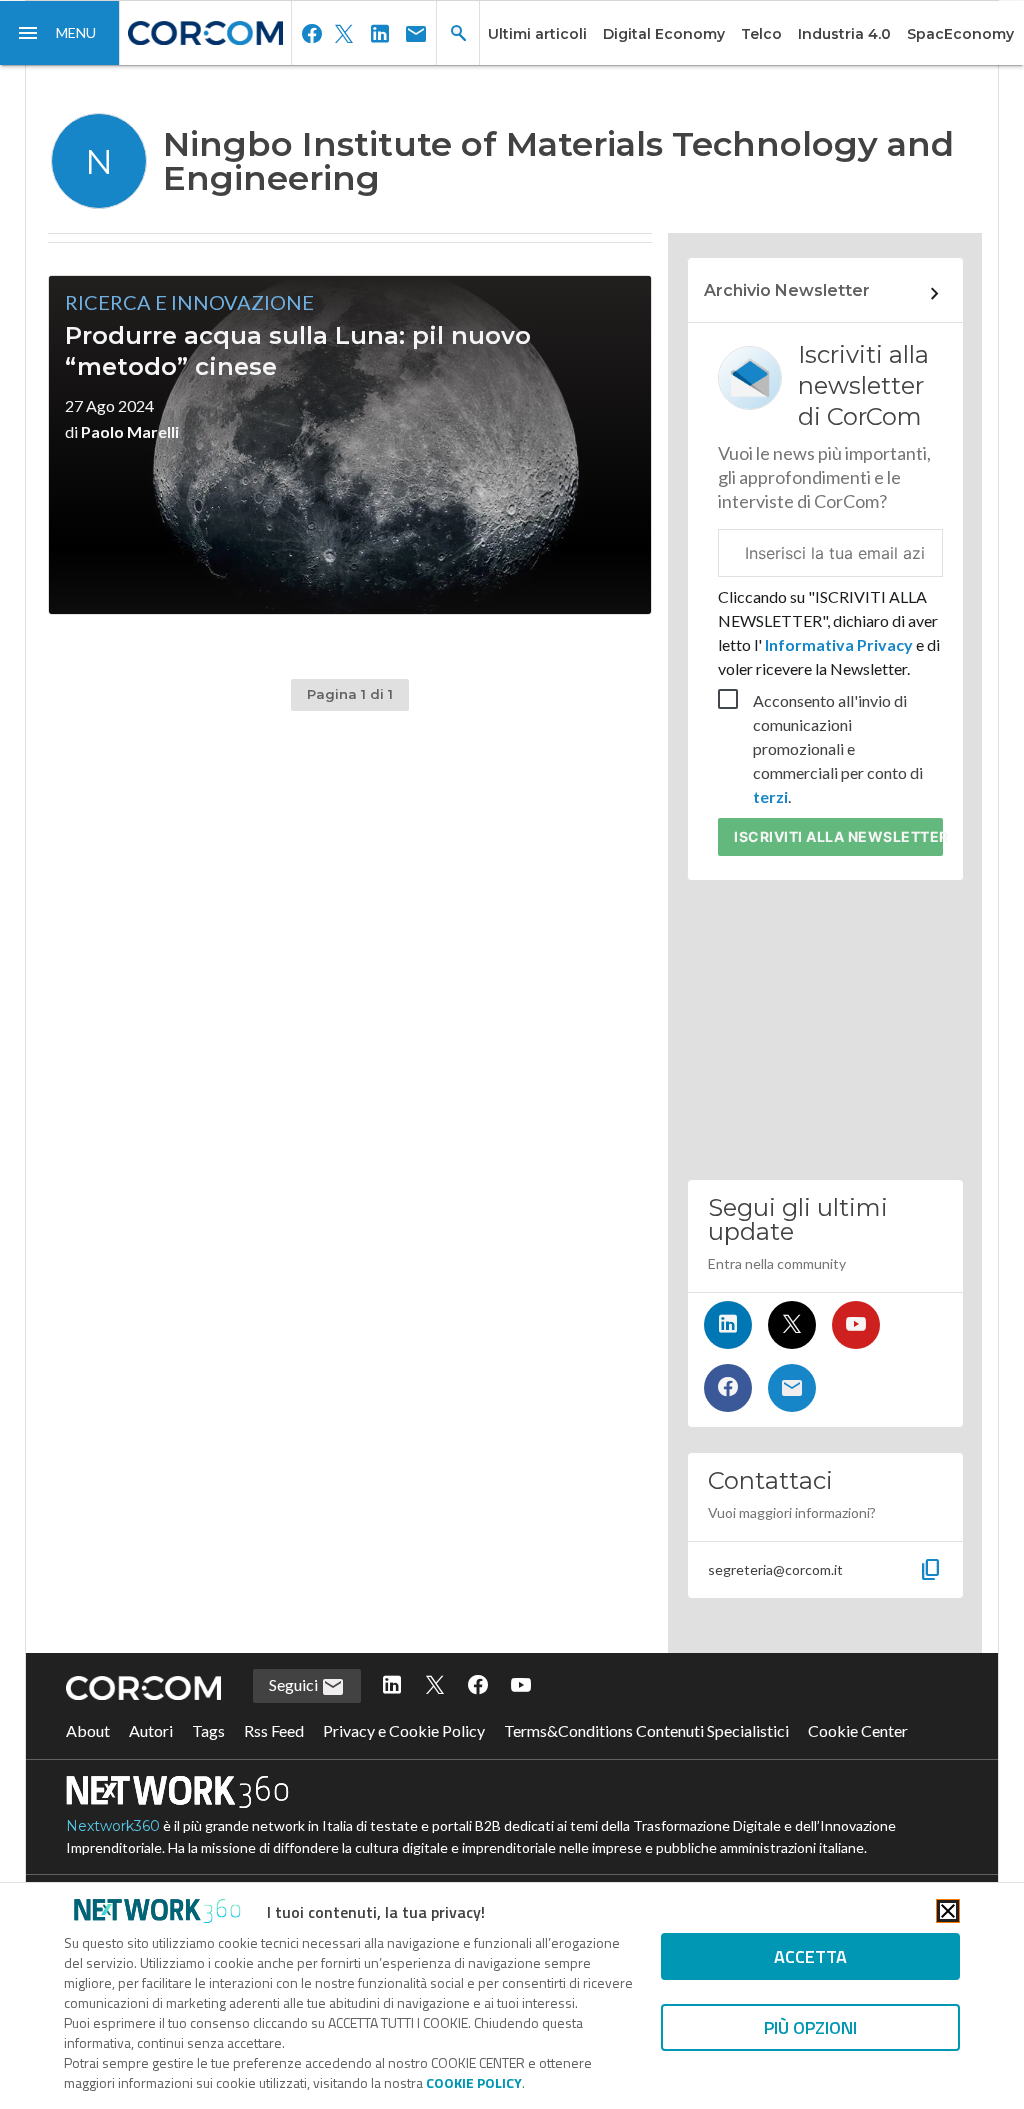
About (88, 1730)
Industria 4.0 (844, 34)
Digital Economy (664, 34)
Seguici (295, 1684)
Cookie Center (858, 1730)
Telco (761, 34)
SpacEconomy (960, 34)
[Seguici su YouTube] (856, 1325)
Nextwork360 (113, 1826)
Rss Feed (274, 1730)
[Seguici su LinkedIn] (728, 1325)
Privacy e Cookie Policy (404, 1730)
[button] (60, 33)
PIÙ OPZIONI (810, 2027)
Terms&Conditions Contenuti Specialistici (646, 1730)
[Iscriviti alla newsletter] (792, 1388)
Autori (151, 1730)
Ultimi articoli (537, 34)
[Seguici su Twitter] (792, 1325)
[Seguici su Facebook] (728, 1388)
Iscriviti (838, 836)
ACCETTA (810, 1956)
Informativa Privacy (839, 644)
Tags (208, 1730)
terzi (770, 796)
